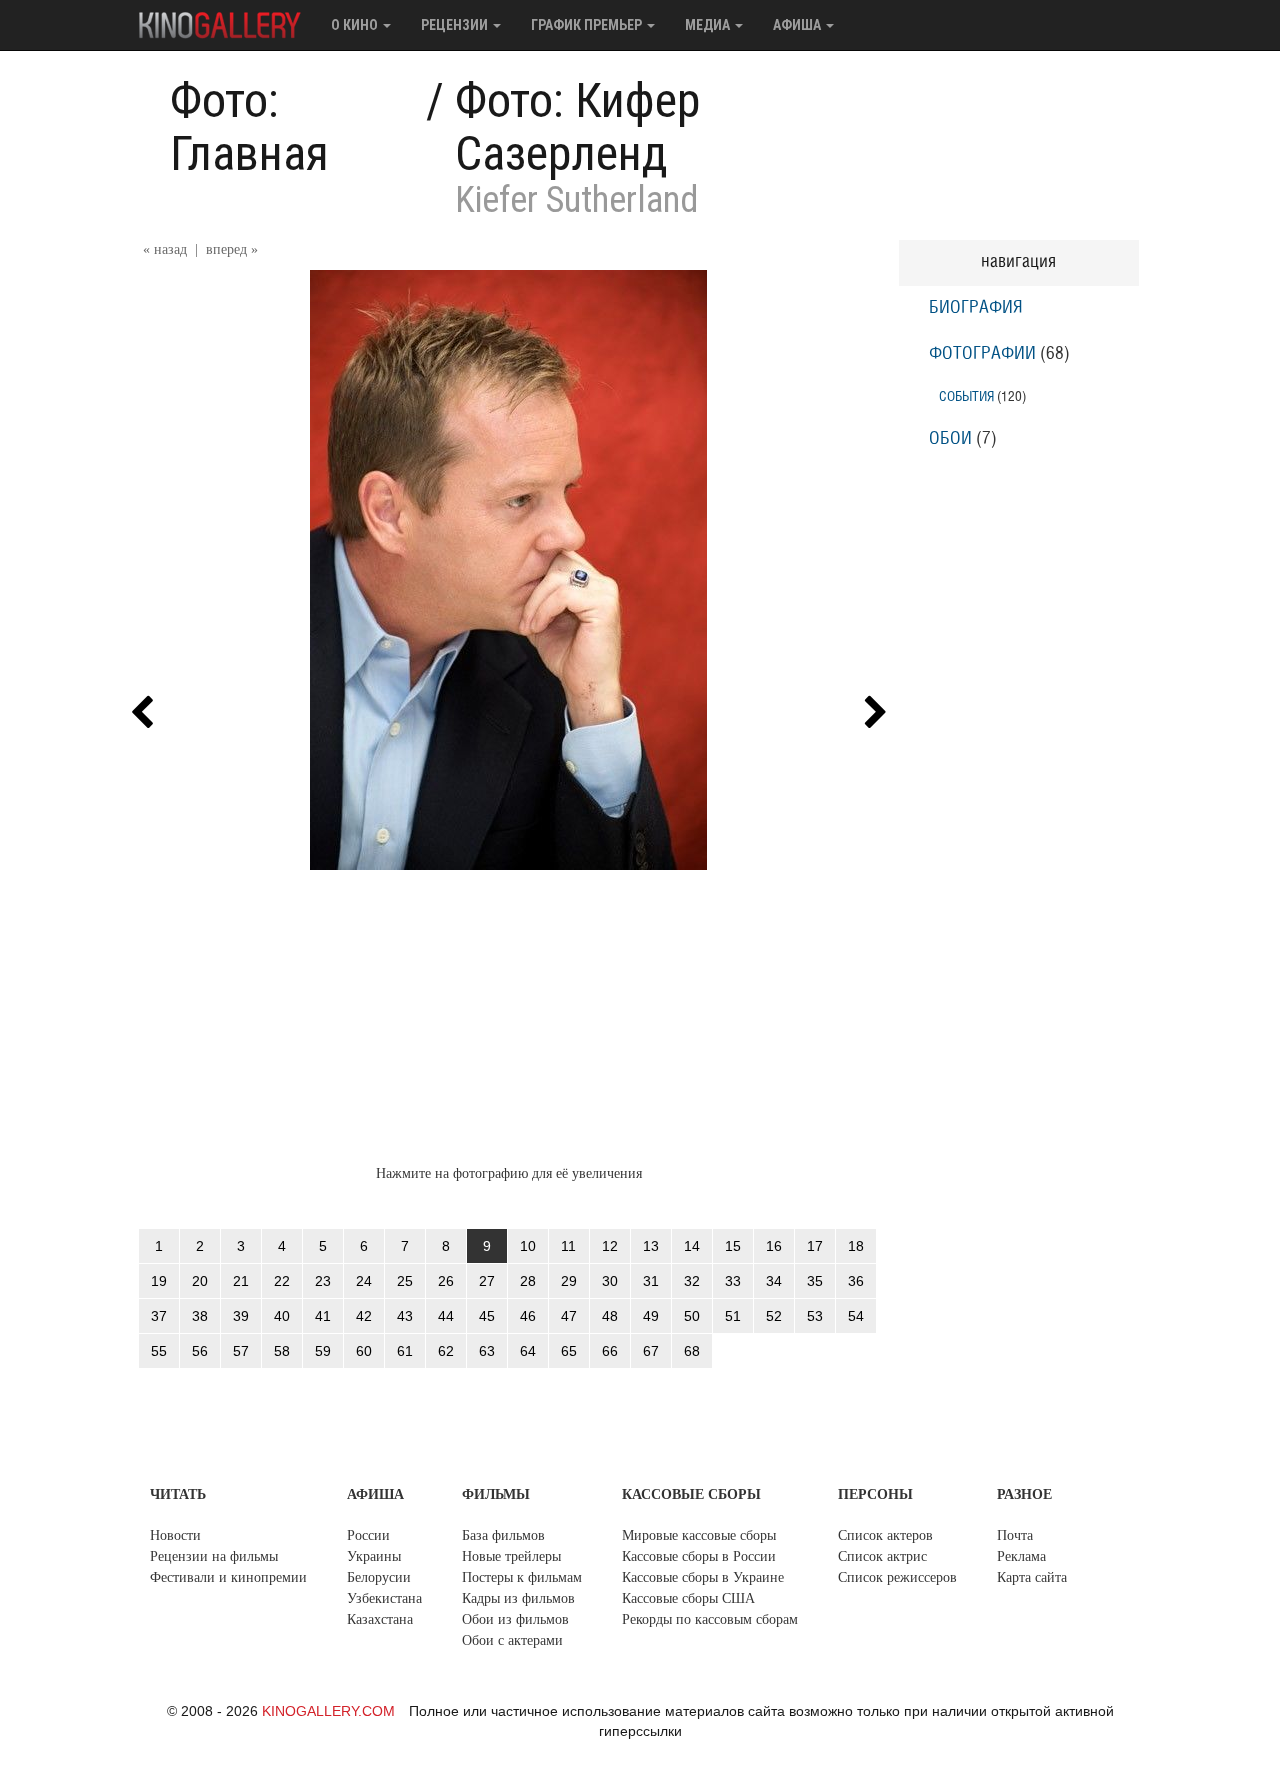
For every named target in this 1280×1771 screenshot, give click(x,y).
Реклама (1021, 1556)
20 (200, 1281)
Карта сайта (1032, 1577)
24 (364, 1281)
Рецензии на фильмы (214, 1556)
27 (487, 1281)
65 (569, 1351)
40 (282, 1316)
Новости (175, 1535)
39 (241, 1316)
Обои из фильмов (515, 1619)
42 (364, 1316)
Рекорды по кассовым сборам (710, 1619)
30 (610, 1281)
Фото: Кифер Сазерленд (577, 127)
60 (364, 1351)
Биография (976, 308)
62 (446, 1351)
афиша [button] (798, 25)
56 (200, 1351)
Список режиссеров (897, 1577)
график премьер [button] (588, 25)
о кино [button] (356, 25)
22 (282, 1281)
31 (651, 1281)
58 (282, 1351)
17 (815, 1246)
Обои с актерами (512, 1640)
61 (405, 1351)
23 (323, 1281)
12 (610, 1246)
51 (733, 1316)
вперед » (232, 249)
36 (856, 1281)
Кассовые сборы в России (699, 1556)
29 (569, 1281)
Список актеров (885, 1535)
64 (528, 1351)
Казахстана (380, 1619)
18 (856, 1246)
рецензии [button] (456, 25)
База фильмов (503, 1535)
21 (241, 1281)
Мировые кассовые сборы (699, 1535)
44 (446, 1316)
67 (651, 1351)
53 (815, 1316)
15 (733, 1246)
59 (323, 1351)
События (966, 396)
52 (774, 1316)
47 (569, 1316)
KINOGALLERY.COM (328, 1711)
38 (200, 1316)
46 (528, 1316)
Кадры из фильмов (518, 1598)
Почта (1015, 1535)
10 (528, 1246)
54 (856, 1316)
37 (159, 1316)
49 (651, 1316)
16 (774, 1246)
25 (405, 1281)
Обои (950, 439)
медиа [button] (709, 25)
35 (815, 1281)
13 (651, 1246)
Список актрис (882, 1556)
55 (159, 1351)
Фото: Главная (249, 127)
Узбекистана (384, 1598)
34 (774, 1281)
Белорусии (379, 1577)
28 (528, 1281)
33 (733, 1281)
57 (241, 1351)
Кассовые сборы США (688, 1598)
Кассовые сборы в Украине (703, 1577)
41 (323, 1316)
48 (610, 1316)
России (368, 1535)
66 (610, 1351)
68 (692, 1351)
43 (405, 1316)
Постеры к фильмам (522, 1577)
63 (487, 1351)
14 (692, 1246)
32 (692, 1281)
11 (568, 1246)
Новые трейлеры (511, 1556)
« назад (165, 249)
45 (487, 1316)
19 (159, 1281)
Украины (374, 1556)
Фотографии (982, 354)
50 (692, 1316)
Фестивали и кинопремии (228, 1577)
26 (446, 1281)
